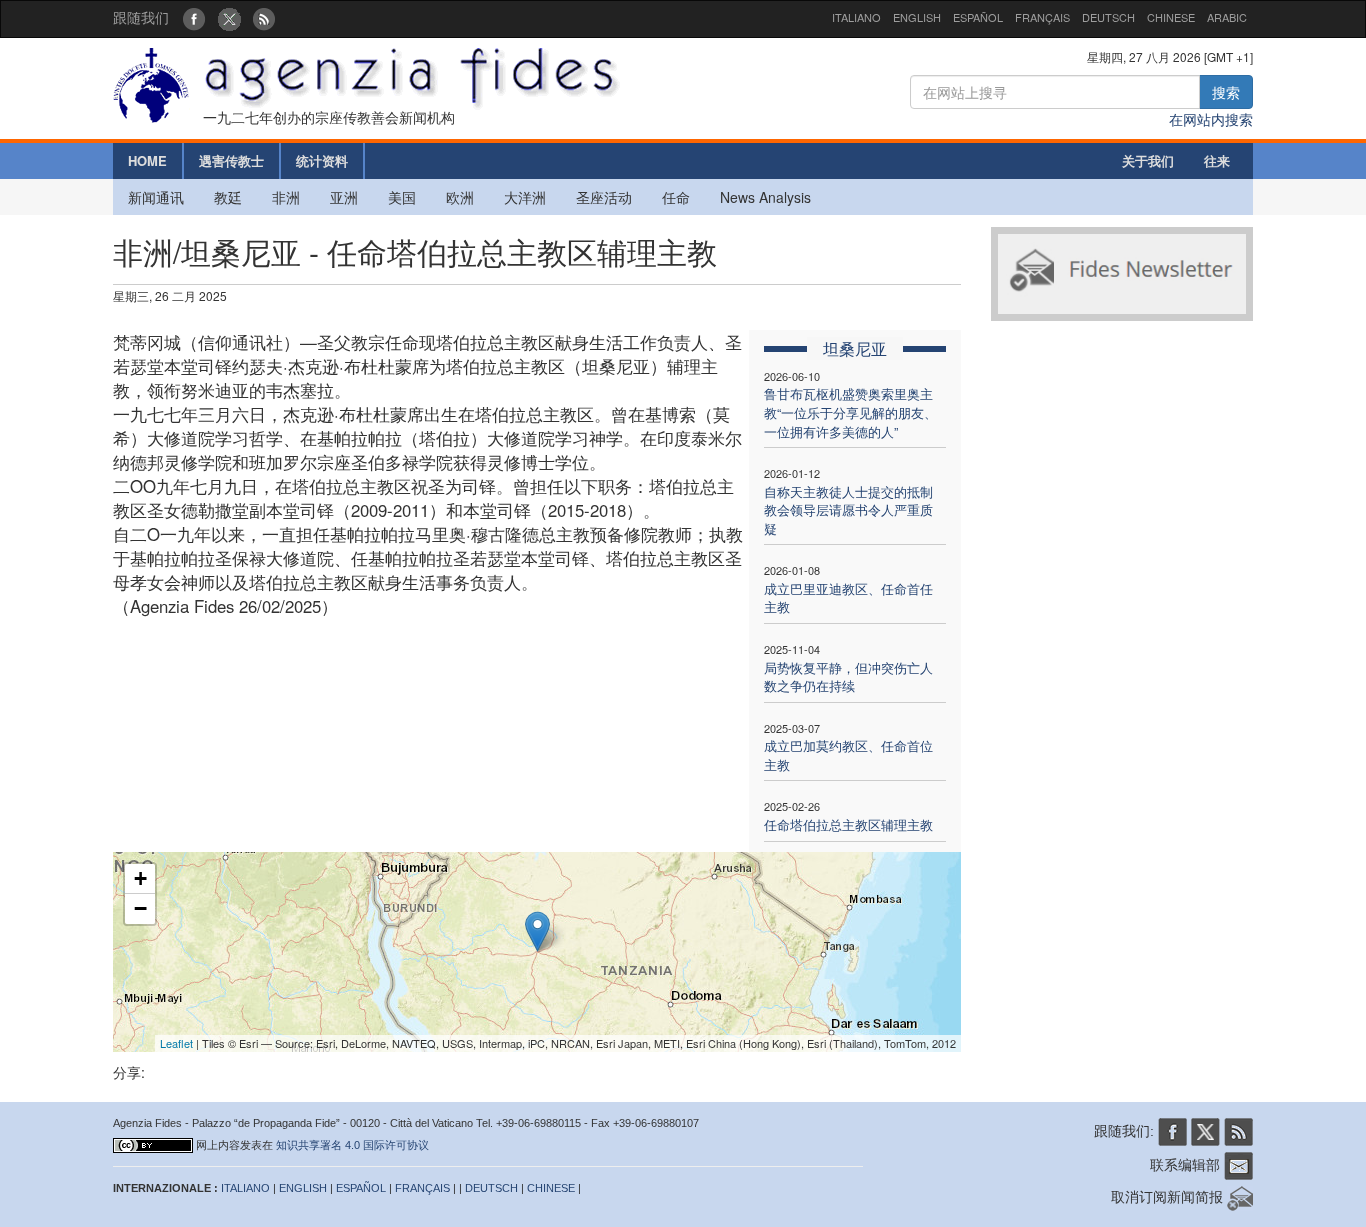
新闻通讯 (156, 197)
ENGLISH (917, 17)
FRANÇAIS (1042, 17)
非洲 (286, 197)
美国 (402, 197)
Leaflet (176, 1043)
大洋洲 (525, 197)
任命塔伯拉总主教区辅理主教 (848, 824)
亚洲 (344, 197)
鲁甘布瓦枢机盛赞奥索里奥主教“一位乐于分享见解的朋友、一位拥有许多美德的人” (850, 412)
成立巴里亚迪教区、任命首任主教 (848, 598)
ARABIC (1227, 17)
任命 (676, 197)
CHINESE (1171, 17)
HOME (147, 160)
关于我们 (1148, 160)
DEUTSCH (1108, 17)
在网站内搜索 (1211, 119)
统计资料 (322, 160)
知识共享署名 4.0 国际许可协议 (352, 1145)
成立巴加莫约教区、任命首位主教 (848, 755)
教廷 (228, 197)
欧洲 (460, 197)
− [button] (140, 908)
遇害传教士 (231, 160)
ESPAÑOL (978, 17)
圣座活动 (604, 197)
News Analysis (765, 197)
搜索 (1226, 92)
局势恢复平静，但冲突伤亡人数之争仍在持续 (848, 677)
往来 (1217, 160)
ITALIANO (856, 17)
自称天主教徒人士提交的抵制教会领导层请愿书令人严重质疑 (848, 510)
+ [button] (140, 878)
